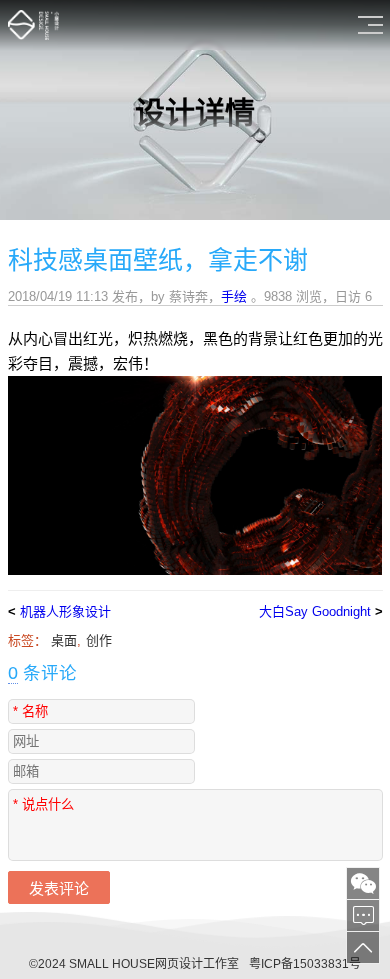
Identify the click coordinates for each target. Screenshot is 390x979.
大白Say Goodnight (315, 611)
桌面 (64, 640)
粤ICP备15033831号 (305, 964)
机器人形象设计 (65, 611)
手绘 (234, 296)
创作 (99, 640)
